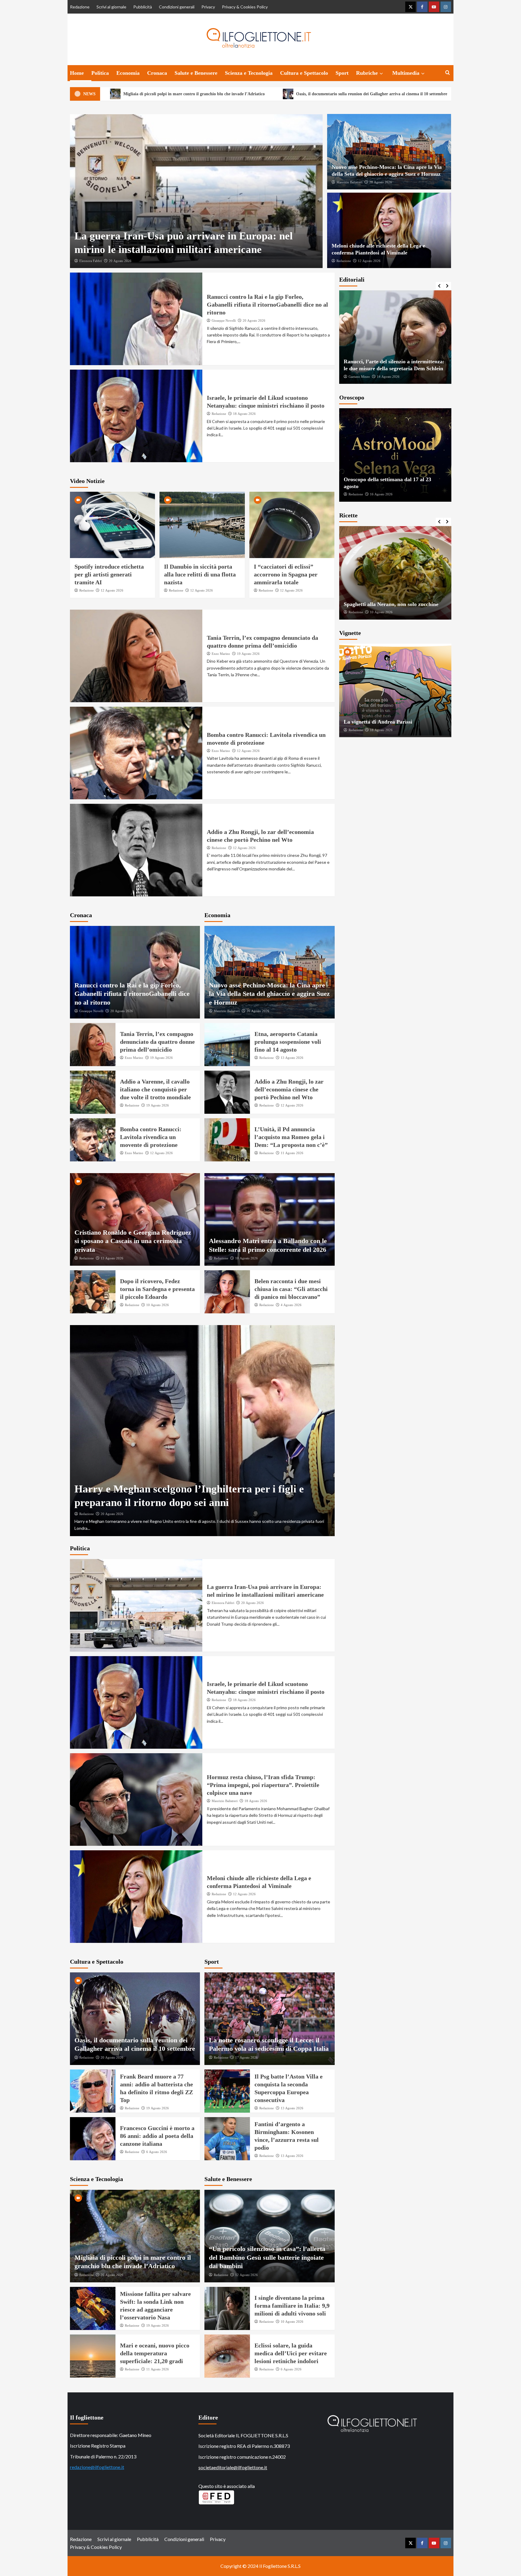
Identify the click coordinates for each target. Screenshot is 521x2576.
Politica (100, 73)
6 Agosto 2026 (157, 2152)
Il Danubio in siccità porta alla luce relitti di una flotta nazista (200, 574)
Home (77, 73)
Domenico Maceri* (362, 377)
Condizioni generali (177, 7)
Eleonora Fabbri (91, 261)
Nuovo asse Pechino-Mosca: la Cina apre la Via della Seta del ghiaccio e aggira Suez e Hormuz (269, 994)
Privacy (208, 7)
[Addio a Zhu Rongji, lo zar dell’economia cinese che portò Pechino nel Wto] (136, 850)
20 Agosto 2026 (120, 261)
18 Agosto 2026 (244, 414)
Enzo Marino (221, 654)
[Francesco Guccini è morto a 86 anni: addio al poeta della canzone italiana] (93, 2139)
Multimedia (406, 73)
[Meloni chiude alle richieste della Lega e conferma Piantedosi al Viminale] (389, 230)
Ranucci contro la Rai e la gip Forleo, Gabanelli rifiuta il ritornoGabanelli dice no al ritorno (267, 305)
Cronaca (157, 73)
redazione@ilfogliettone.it (97, 2467)
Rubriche (367, 73)
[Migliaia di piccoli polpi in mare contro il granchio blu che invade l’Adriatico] (135, 2236)
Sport (342, 73)
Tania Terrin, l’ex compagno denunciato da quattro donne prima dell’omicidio (157, 1042)
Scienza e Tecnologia (249, 73)
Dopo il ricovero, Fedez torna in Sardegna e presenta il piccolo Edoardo (157, 1289)
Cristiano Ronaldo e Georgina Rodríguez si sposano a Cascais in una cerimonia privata (133, 1241)
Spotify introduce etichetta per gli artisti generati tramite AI (109, 574)
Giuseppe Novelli (224, 320)
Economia (128, 73)
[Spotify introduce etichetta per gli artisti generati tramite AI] (113, 525)
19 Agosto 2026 (248, 654)
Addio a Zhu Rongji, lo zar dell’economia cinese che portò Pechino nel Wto (289, 1089)
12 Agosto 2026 (369, 261)
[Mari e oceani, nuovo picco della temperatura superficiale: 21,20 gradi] (93, 2356)
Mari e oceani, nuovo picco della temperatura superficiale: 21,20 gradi (155, 2353)
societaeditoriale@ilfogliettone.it (233, 2467)
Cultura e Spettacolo (304, 73)
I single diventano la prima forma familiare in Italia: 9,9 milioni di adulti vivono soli (292, 2306)
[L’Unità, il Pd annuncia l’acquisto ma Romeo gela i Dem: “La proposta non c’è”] (227, 1140)
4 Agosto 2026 (291, 1305)
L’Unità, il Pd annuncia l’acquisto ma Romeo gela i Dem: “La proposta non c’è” (291, 1137)
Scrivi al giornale (111, 7)
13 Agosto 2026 (292, 1058)
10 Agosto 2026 (158, 1305)
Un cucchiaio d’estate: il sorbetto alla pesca (394, 604)
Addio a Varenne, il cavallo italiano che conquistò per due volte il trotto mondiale (155, 1089)
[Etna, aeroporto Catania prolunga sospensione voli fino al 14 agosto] (227, 1045)
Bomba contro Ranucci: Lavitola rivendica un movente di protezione (151, 1137)
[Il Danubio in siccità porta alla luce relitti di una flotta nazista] (202, 525)
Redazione (80, 7)
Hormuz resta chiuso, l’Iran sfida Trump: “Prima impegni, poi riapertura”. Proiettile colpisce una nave (263, 1785)
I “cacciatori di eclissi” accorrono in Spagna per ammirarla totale (286, 574)
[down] (381, 74)
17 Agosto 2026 (246, 2057)
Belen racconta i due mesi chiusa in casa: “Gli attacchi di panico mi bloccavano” (291, 1289)
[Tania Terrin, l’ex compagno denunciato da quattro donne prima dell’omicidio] (136, 656)
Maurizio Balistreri (349, 182)
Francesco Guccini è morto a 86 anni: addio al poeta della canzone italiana (157, 2136)
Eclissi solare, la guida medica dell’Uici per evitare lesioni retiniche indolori (291, 2353)
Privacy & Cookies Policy (245, 7)
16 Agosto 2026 (381, 494)
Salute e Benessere (196, 73)
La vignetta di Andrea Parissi (378, 722)
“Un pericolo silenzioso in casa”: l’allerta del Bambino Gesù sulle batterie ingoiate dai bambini (267, 2257)
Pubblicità (143, 7)
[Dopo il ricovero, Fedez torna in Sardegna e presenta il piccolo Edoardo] (93, 1292)
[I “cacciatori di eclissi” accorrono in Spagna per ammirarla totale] (292, 525)
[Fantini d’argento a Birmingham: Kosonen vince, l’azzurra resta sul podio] (227, 2139)
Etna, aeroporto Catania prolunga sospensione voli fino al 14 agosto (288, 1042)
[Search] (448, 73)
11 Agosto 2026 (292, 1153)
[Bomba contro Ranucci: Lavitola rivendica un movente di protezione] (136, 753)
